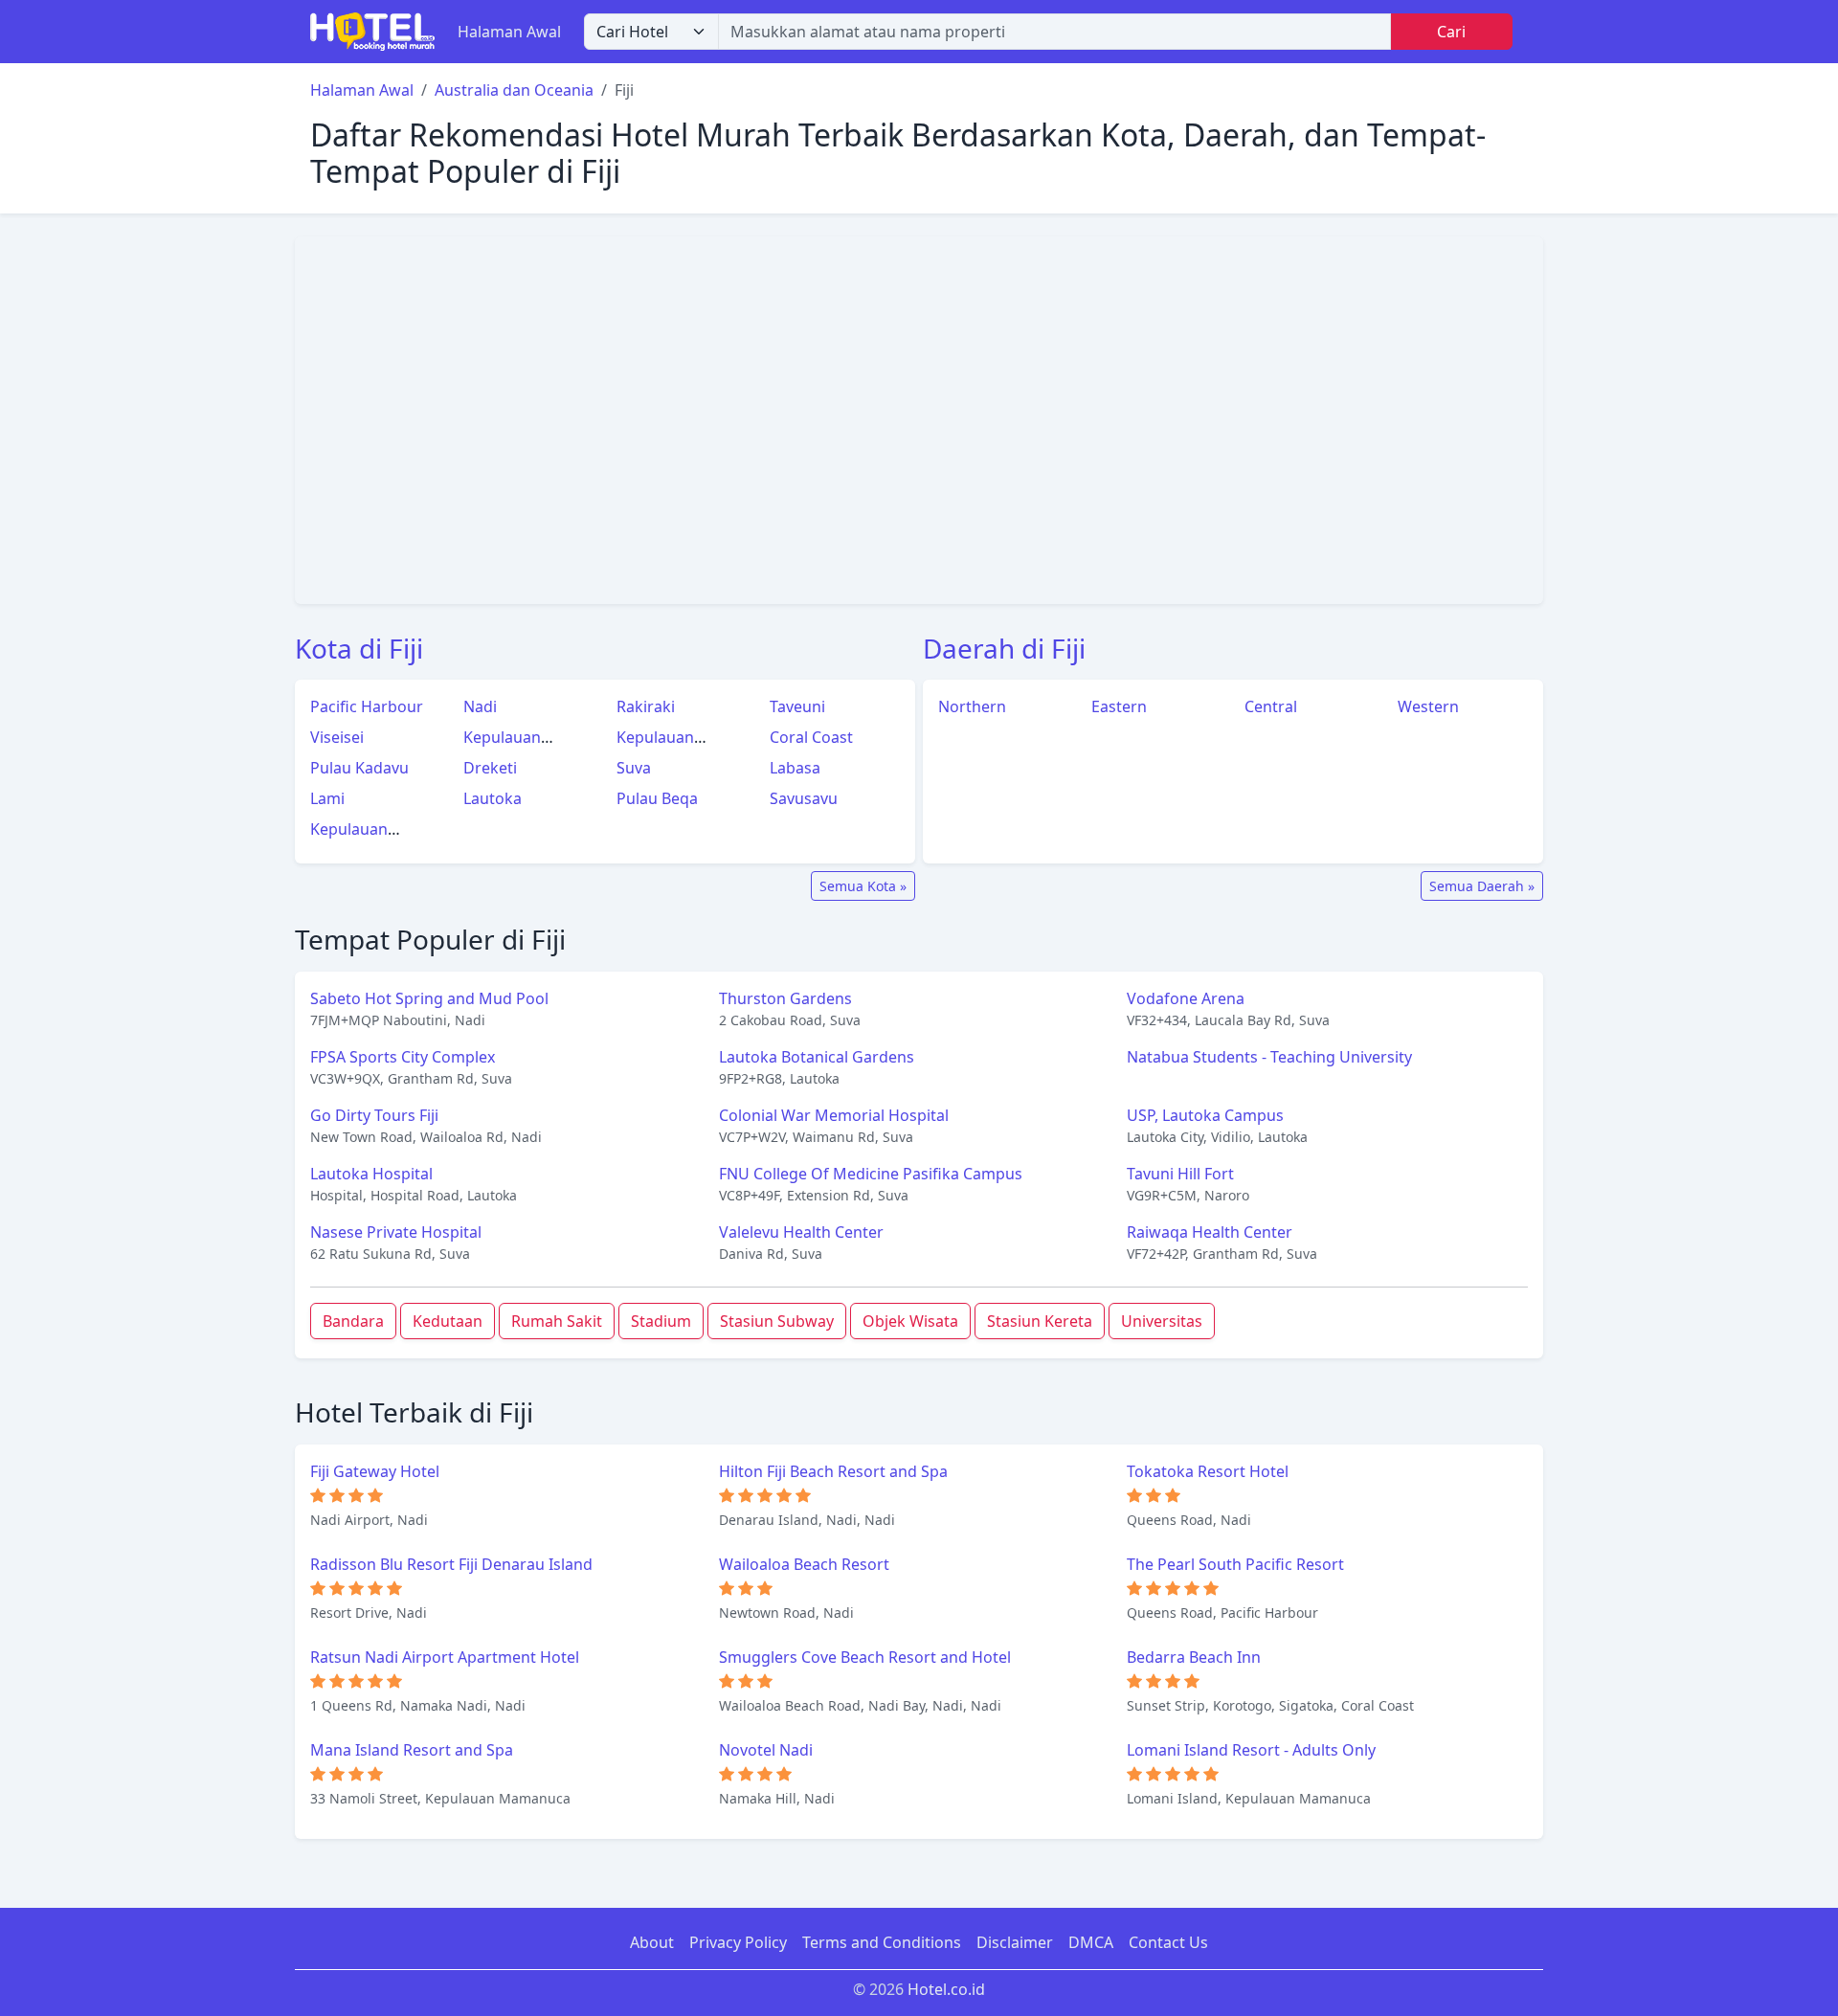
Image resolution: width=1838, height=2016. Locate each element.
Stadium (661, 1321)
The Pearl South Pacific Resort (1235, 1564)
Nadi (480, 706)
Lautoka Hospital (371, 1174)
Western (1428, 706)
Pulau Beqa (657, 798)
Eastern (1119, 706)
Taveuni (797, 706)
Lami (327, 798)
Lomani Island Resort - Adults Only (1251, 1750)
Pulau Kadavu (359, 768)
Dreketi (490, 768)
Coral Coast (811, 737)
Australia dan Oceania (514, 90)
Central (1271, 706)
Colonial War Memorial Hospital (834, 1115)
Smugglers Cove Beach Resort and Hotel (865, 1657)
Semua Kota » (863, 886)
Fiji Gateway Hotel (375, 1471)
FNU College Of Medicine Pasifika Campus (871, 1174)
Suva (634, 768)
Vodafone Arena (1186, 998)
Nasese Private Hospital (396, 1232)
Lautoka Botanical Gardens (817, 1057)
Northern (972, 706)
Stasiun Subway (777, 1321)
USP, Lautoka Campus (1205, 1115)
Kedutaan (448, 1321)
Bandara (353, 1321)
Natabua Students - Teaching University (1269, 1057)
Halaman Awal (509, 32)
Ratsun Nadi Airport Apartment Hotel (445, 1657)
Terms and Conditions (882, 1942)
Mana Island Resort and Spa (412, 1750)
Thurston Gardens (785, 998)
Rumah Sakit (557, 1321)
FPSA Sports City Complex (403, 1057)
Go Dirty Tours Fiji (374, 1115)
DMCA (1091, 1942)
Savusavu (804, 798)
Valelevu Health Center (801, 1232)
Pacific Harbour (367, 706)
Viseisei (337, 737)
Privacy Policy (738, 1942)
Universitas (1162, 1321)
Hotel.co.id (946, 1989)
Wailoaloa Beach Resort (804, 1564)
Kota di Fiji (359, 648)
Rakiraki (646, 706)
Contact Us (1168, 1942)
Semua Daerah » (1482, 886)
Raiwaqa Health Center (1210, 1232)
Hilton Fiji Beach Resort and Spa (833, 1471)
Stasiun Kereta (1040, 1321)
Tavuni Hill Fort (1180, 1174)
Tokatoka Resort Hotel (1208, 1471)
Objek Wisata (910, 1321)
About (652, 1942)
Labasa (795, 768)
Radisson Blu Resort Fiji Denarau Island (451, 1564)
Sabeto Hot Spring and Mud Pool (429, 998)
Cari (1451, 32)
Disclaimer (1015, 1942)
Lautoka (493, 798)
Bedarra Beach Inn (1194, 1657)
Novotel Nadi (766, 1750)
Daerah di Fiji (1004, 648)
